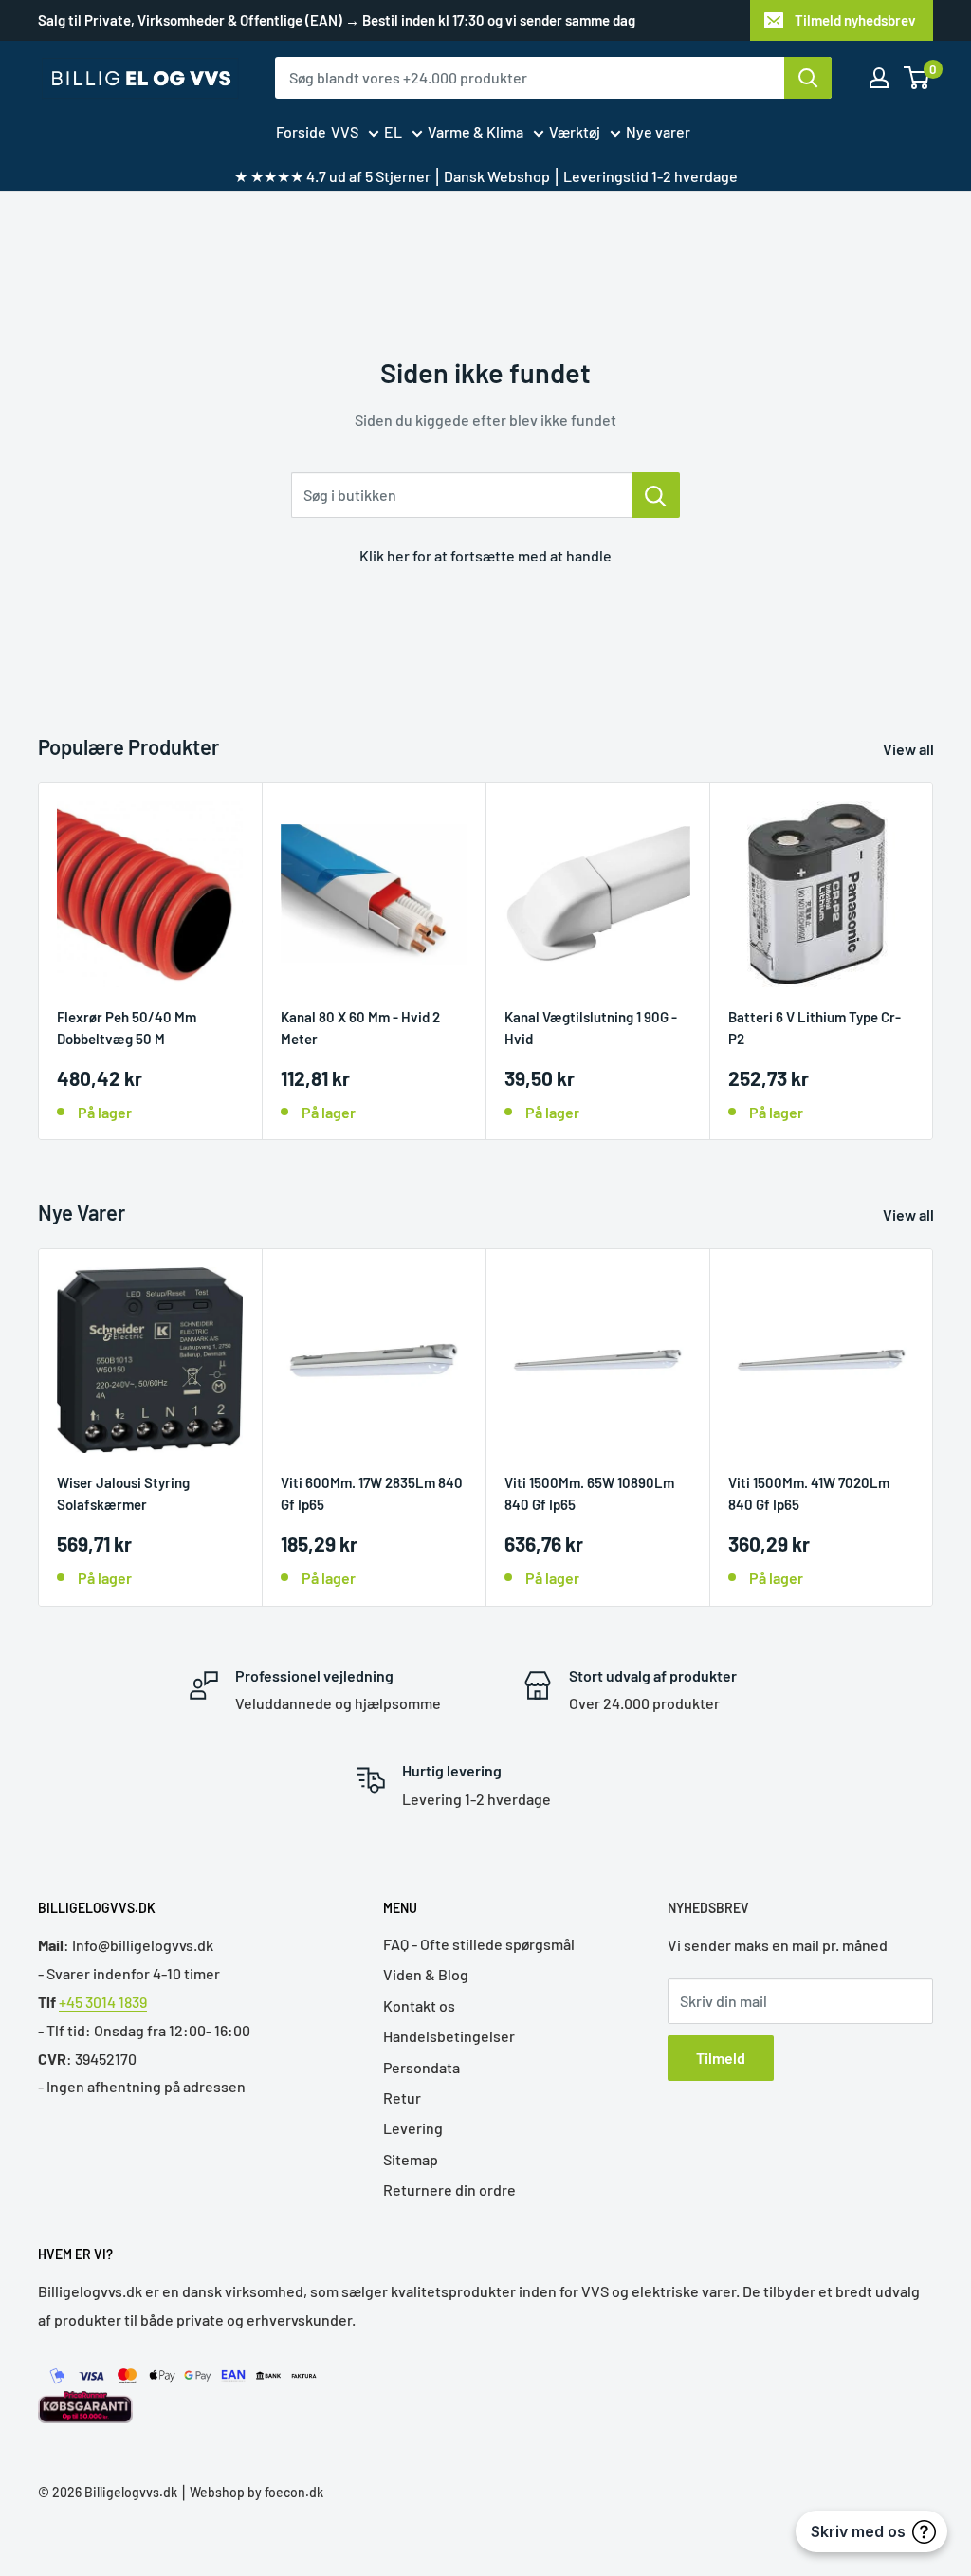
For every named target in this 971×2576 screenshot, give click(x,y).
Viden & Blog (426, 1974)
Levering (413, 2128)
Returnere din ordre (449, 2190)
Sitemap (411, 2159)
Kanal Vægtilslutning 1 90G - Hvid (591, 1028)
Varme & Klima (476, 131)
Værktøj (575, 131)
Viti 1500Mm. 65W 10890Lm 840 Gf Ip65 (589, 1493)
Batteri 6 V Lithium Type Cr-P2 (815, 1028)
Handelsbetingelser (449, 2036)
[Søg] (808, 78)
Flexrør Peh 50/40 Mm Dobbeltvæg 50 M (127, 1028)
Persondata (421, 2067)
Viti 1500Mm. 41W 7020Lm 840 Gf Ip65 (809, 1493)
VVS (345, 131)
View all (910, 749)
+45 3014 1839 (103, 2002)
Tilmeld (721, 2058)
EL (393, 131)
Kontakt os (419, 2006)
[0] (917, 78)
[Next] (934, 961)
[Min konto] (879, 78)
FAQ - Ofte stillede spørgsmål (479, 1944)
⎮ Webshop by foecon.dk (250, 2492)
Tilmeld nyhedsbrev (855, 20)
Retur (402, 2098)
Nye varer (658, 131)
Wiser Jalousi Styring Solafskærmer (123, 1493)
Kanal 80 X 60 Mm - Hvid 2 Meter (360, 1028)
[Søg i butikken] (656, 495)
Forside (301, 131)
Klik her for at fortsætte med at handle (485, 555)
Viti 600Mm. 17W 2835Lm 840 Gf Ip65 (372, 1493)
